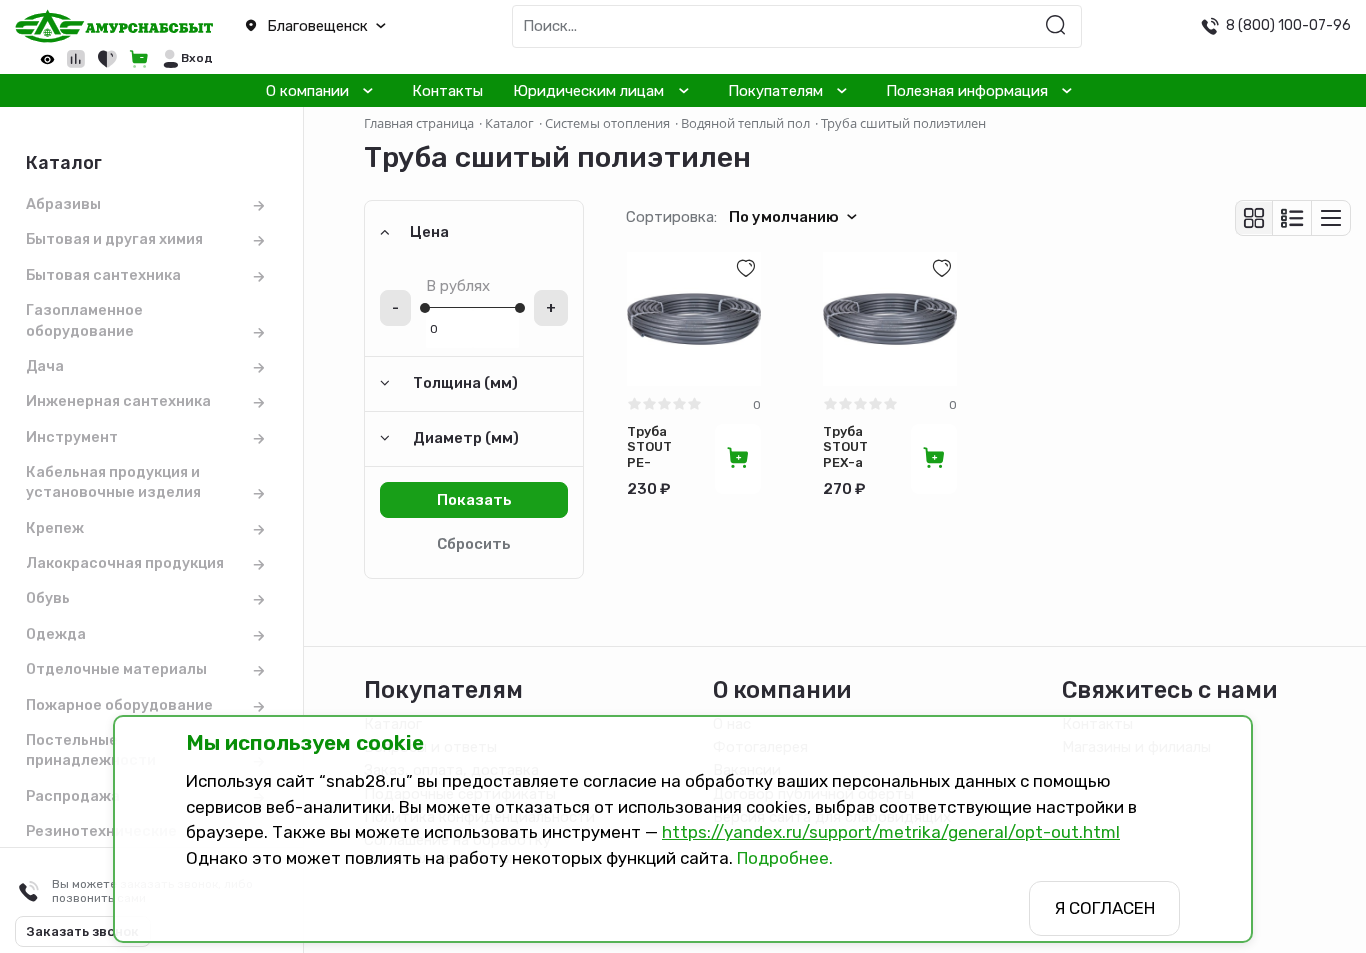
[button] (342, 27)
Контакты (447, 91)
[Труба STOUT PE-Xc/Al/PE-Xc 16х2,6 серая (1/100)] (694, 319)
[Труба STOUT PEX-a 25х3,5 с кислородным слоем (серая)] (890, 319)
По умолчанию (784, 217)
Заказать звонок (83, 931)
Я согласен (1104, 908)
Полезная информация (967, 91)
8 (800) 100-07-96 (1288, 25)
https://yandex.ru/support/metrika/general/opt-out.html (891, 832)
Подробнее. (785, 858)
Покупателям (775, 91)
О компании (307, 91)
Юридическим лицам (588, 91)
